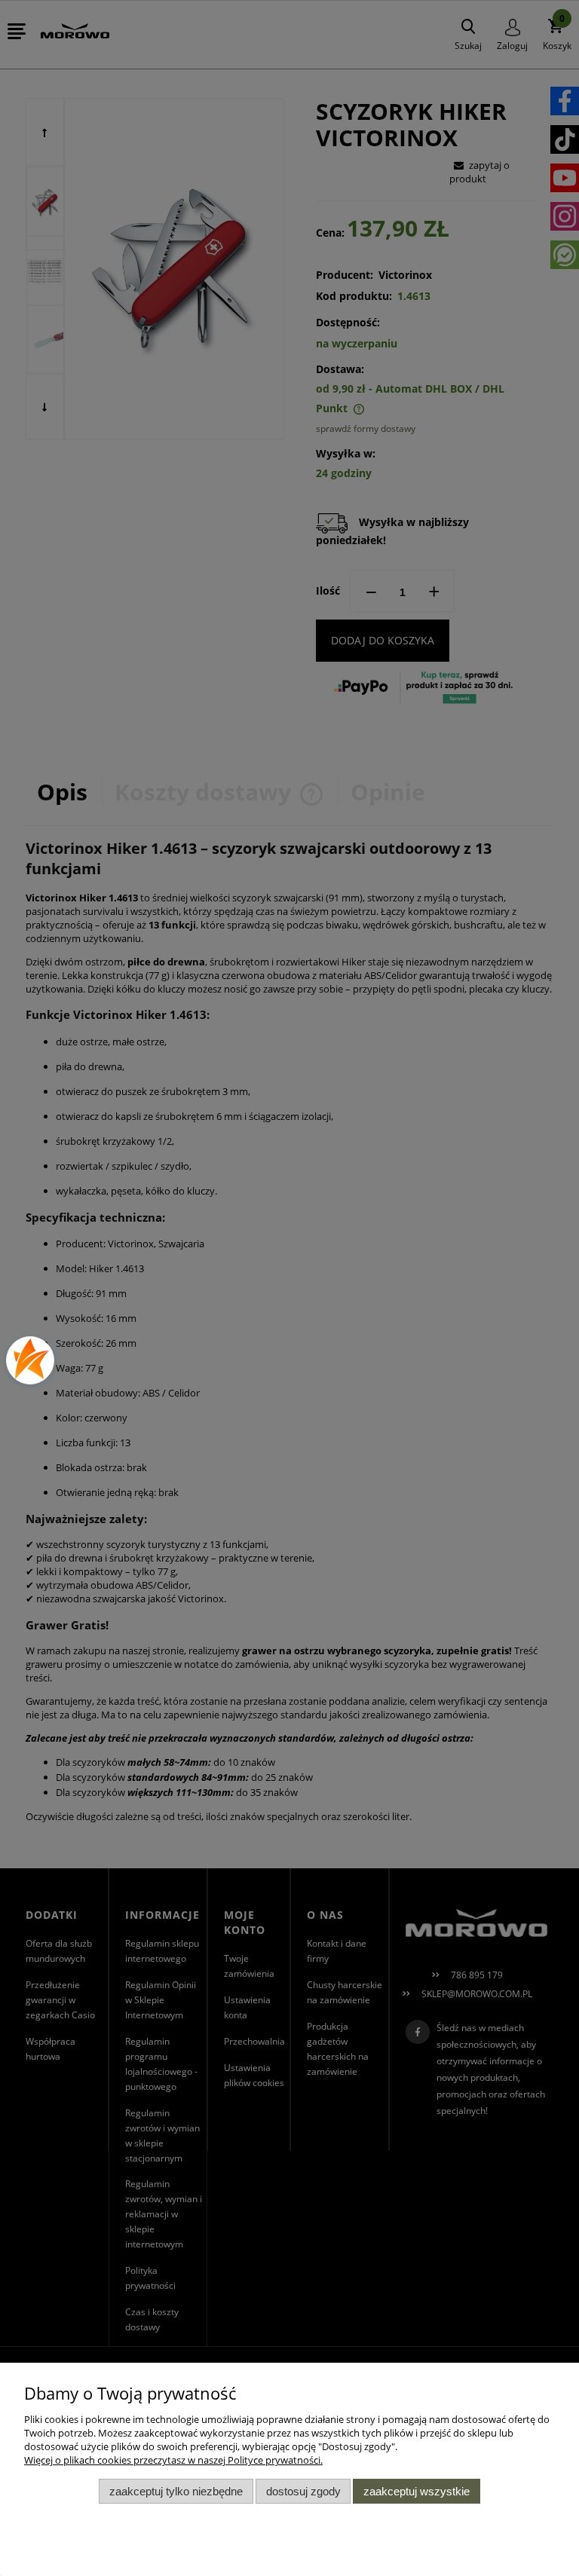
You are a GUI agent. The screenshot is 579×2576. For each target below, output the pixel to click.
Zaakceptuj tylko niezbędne (176, 2491)
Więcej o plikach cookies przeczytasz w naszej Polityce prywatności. (173, 2460)
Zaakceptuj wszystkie (417, 2491)
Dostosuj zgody (303, 2491)
